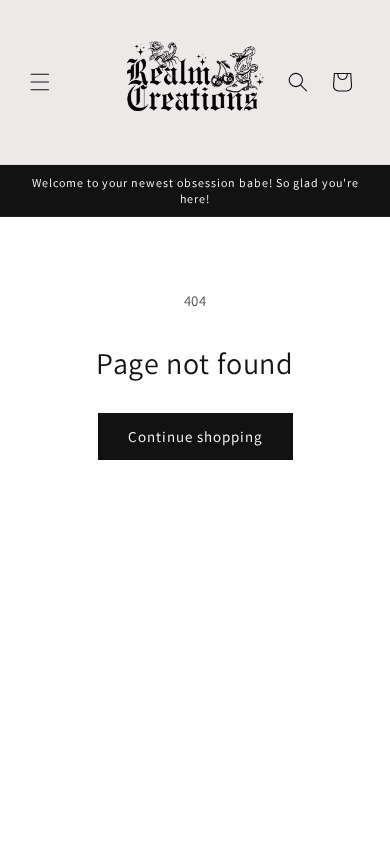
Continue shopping (195, 436)
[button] (40, 82)
